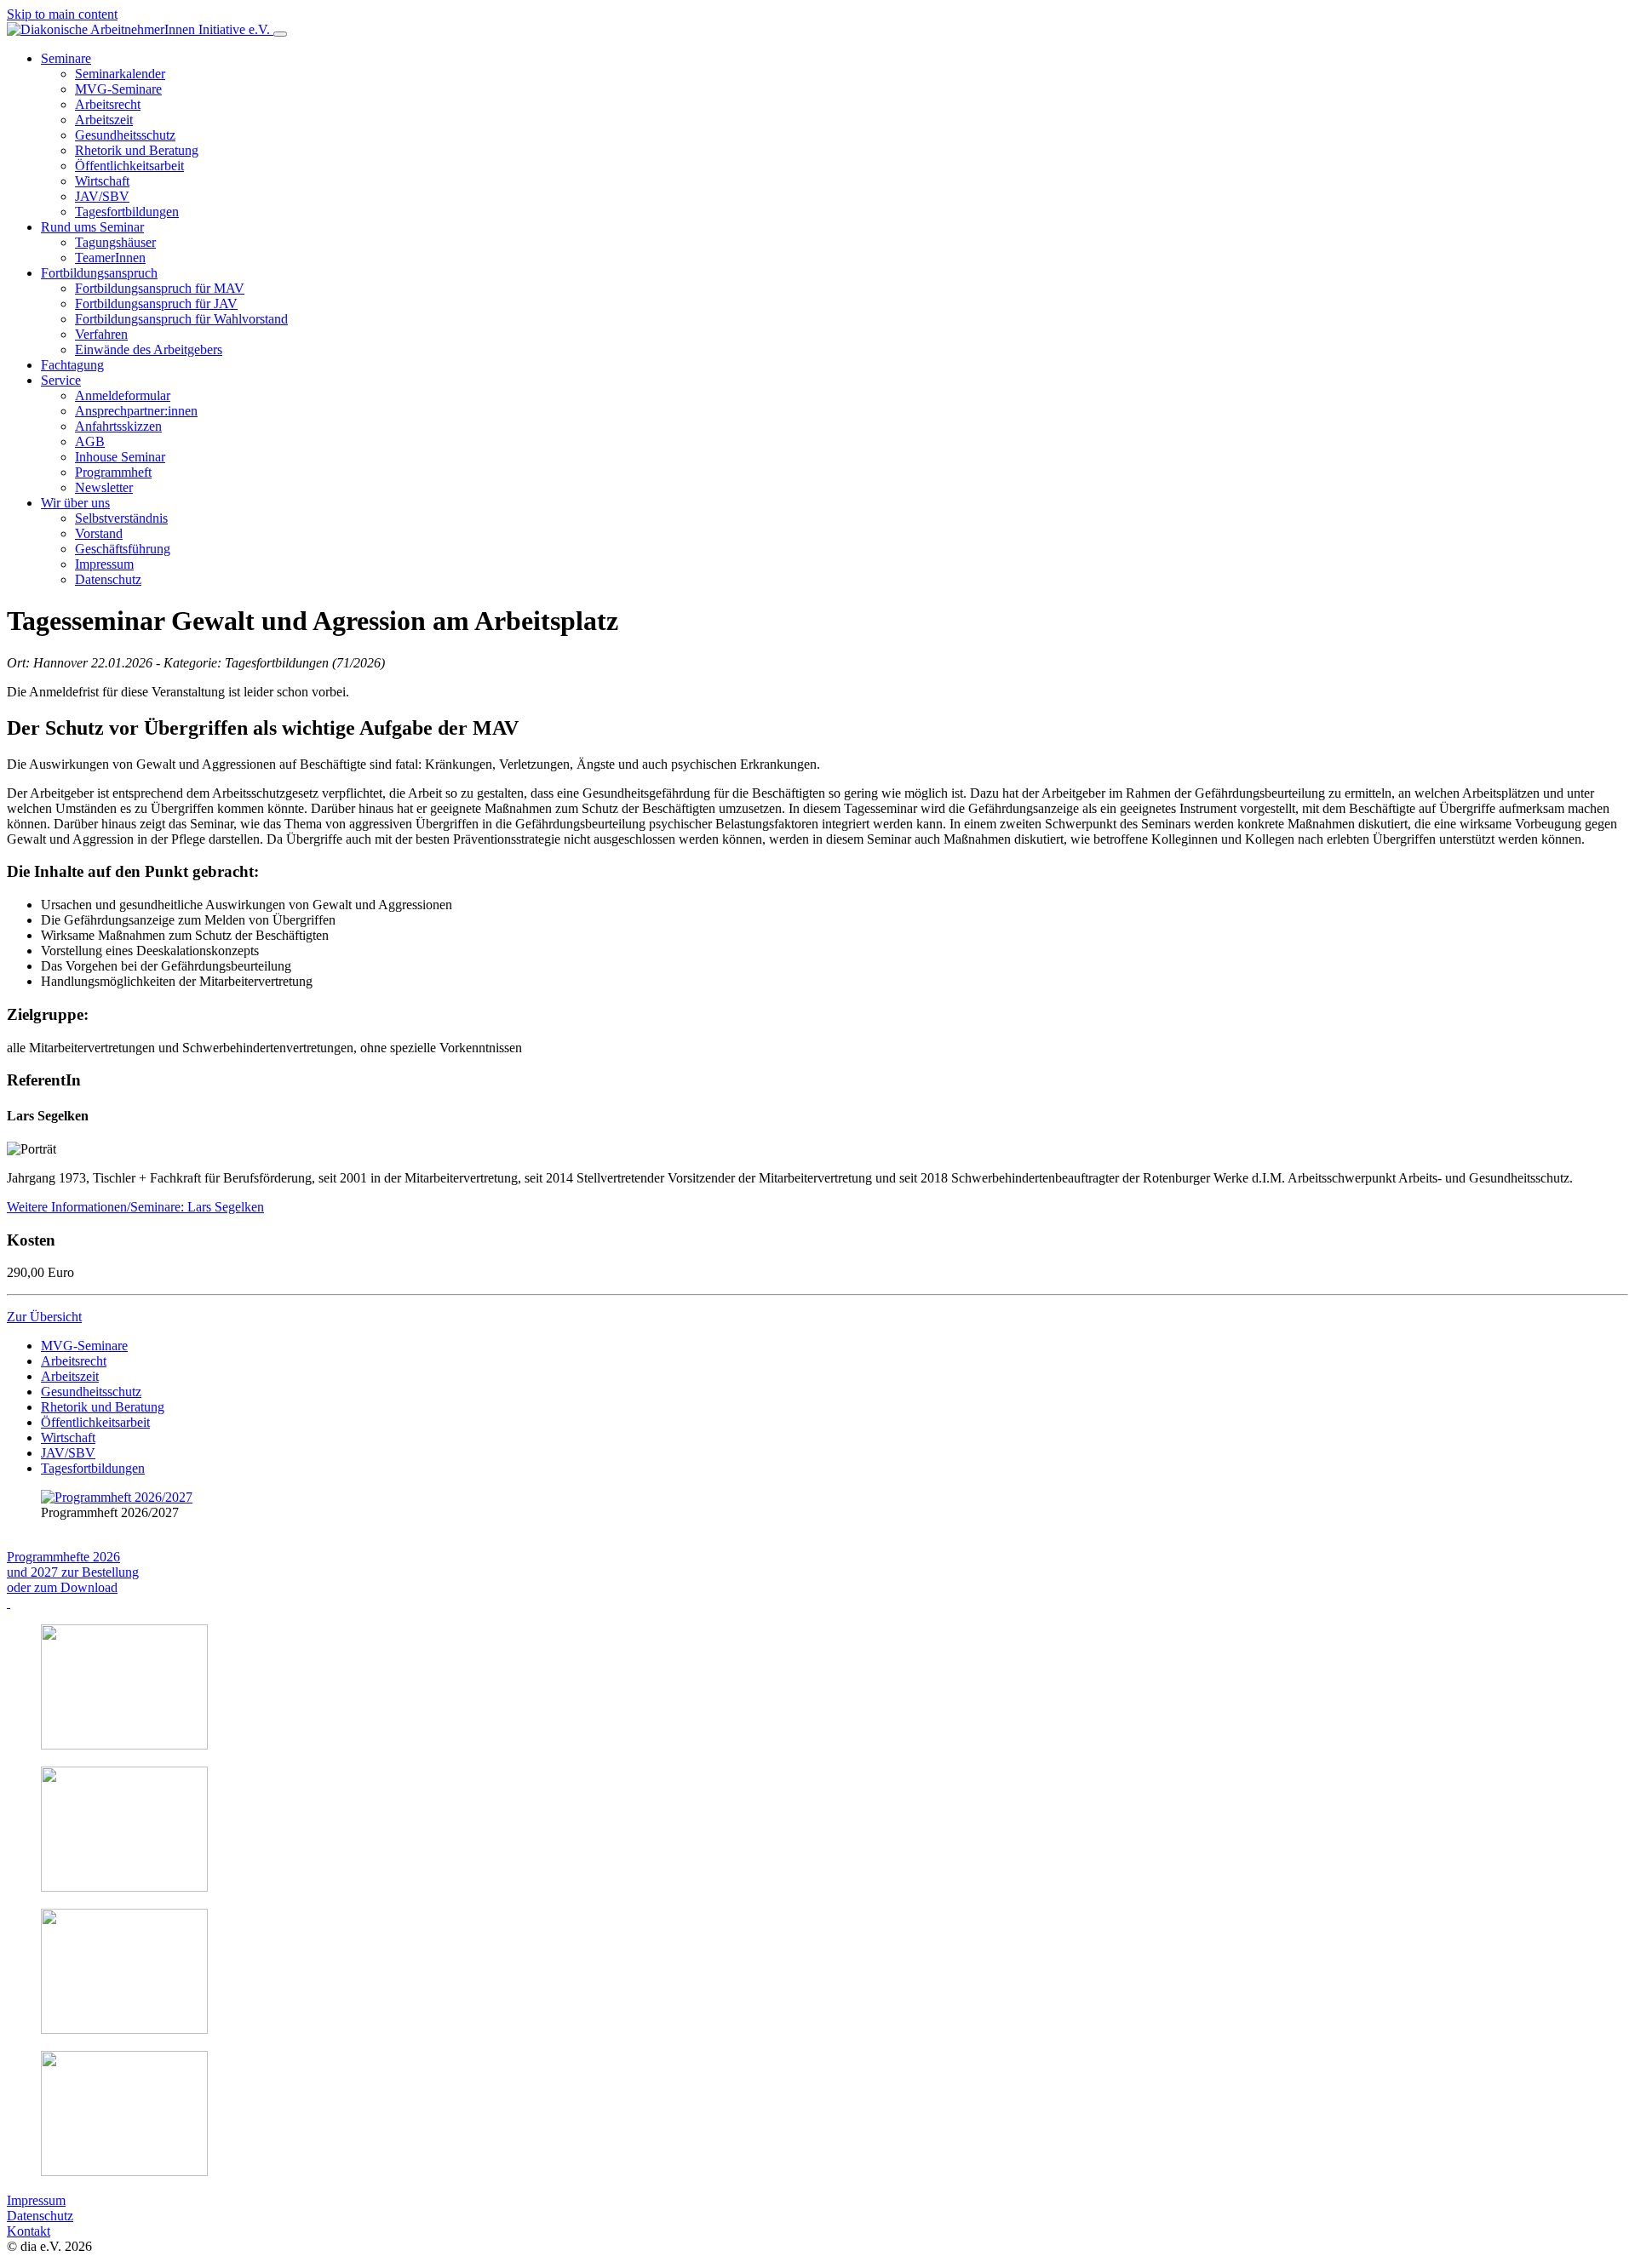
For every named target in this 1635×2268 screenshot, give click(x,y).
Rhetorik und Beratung (103, 1407)
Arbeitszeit (70, 1376)
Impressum (36, 2200)
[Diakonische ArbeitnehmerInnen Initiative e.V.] (140, 29)
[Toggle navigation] (280, 34)
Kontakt (29, 2231)
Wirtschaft (68, 1438)
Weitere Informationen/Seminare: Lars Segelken (135, 1207)
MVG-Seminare (84, 1346)
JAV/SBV (68, 1453)
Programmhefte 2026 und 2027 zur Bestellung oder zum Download (73, 1572)
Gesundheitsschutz (91, 1392)
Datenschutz (40, 2216)
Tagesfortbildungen (93, 1468)
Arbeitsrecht (74, 1361)
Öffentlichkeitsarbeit (95, 1422)
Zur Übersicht (44, 1317)
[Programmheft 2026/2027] (117, 1497)
